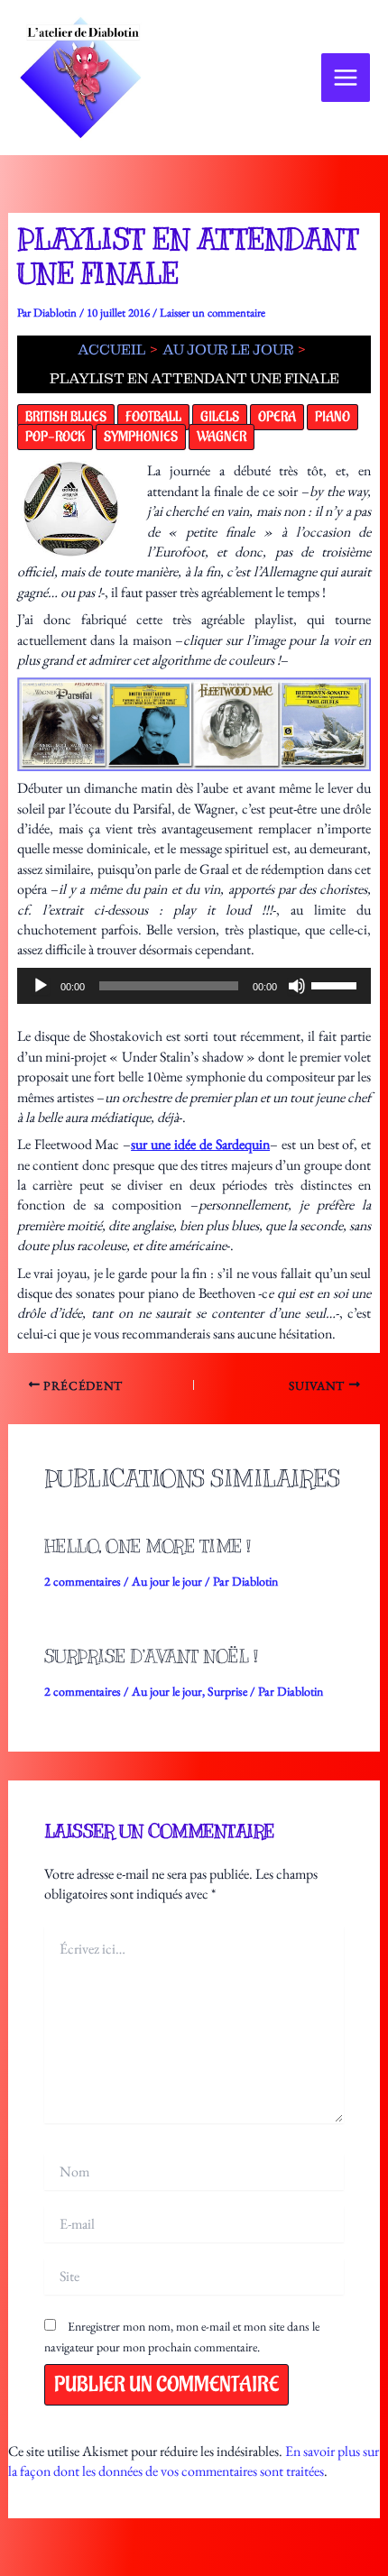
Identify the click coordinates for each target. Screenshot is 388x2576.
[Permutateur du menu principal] (346, 78)
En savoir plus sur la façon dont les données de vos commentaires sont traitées (194, 2461)
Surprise (227, 1691)
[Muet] (297, 986)
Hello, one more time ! (148, 1546)
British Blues (66, 417)
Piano (333, 417)
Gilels (220, 417)
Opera (277, 417)
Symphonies (141, 437)
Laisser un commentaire (212, 313)
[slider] (337, 984)
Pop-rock (55, 437)
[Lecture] (41, 986)
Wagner (222, 437)
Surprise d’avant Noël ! (151, 1656)
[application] (194, 986)
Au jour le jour (167, 1581)
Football (153, 417)
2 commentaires (83, 1581)
